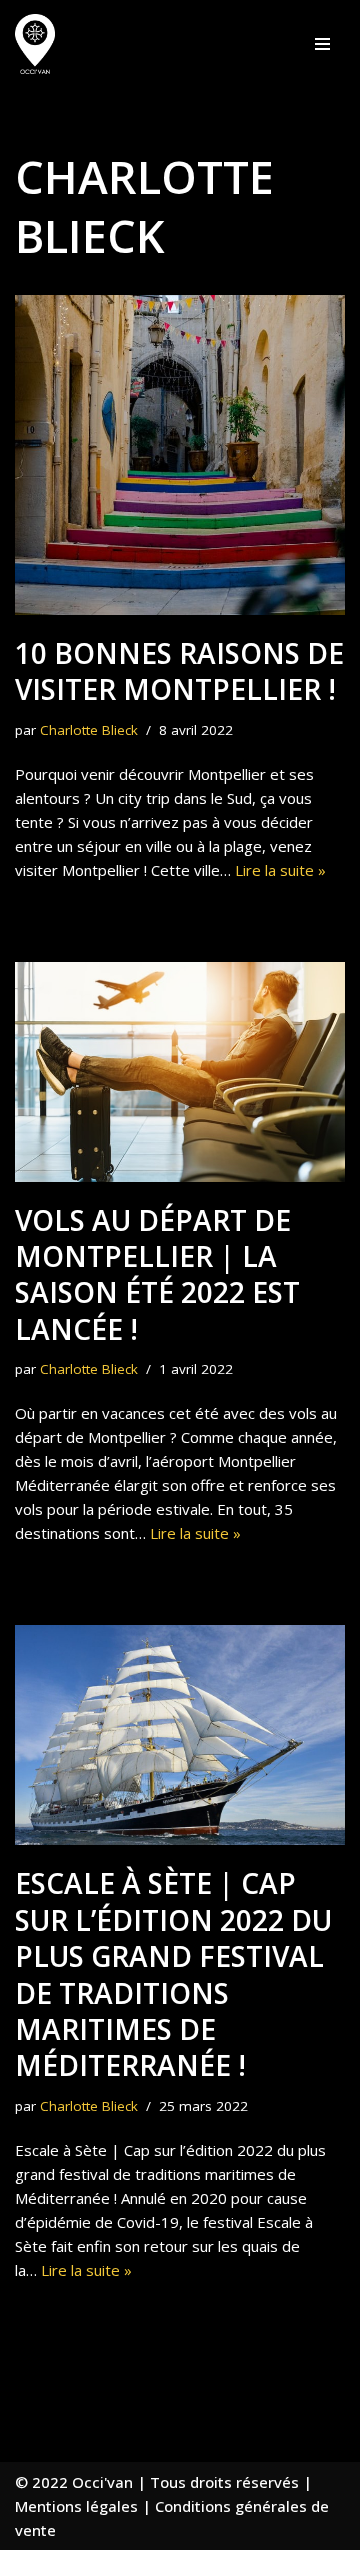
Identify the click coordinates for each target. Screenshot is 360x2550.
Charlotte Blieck (89, 730)
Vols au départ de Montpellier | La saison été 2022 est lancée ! (157, 1274)
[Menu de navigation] (322, 44)
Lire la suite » (280, 870)
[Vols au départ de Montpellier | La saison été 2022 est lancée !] (180, 1072)
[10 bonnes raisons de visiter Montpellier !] (180, 455)
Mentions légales (76, 2506)
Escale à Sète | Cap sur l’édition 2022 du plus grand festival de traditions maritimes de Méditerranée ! (173, 1974)
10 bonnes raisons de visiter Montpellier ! (179, 671)
